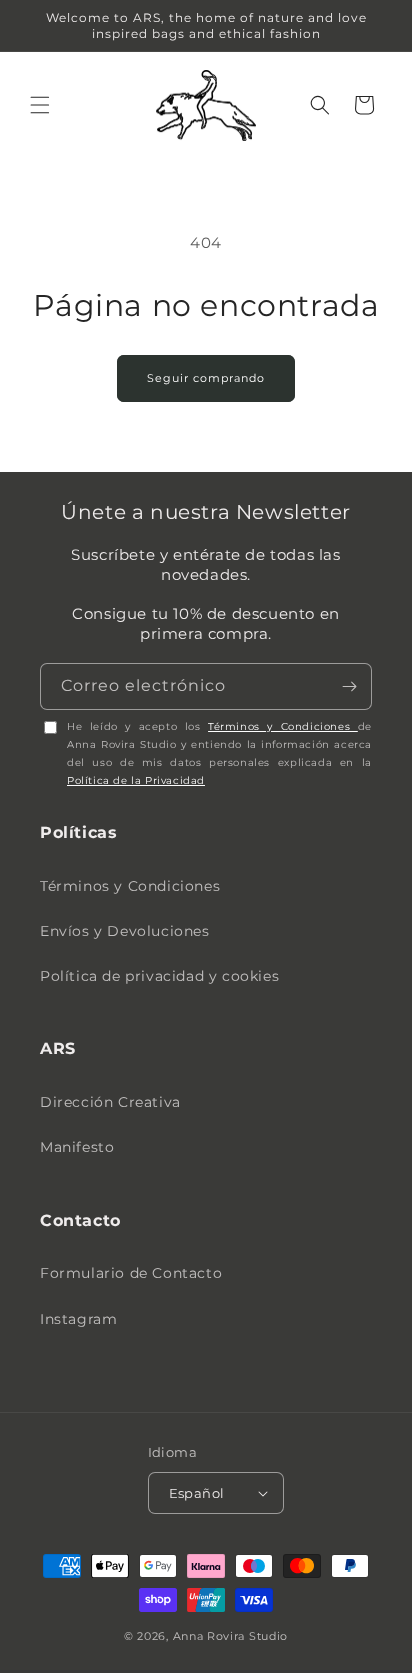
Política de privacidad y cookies (159, 976)
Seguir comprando (206, 378)
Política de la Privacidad (136, 780)
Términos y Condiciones (283, 726)
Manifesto (77, 1147)
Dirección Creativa (110, 1102)
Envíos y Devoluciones (125, 931)
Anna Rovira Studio (231, 1636)
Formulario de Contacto (131, 1273)
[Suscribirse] (349, 686)
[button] (40, 105)
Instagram (78, 1319)
